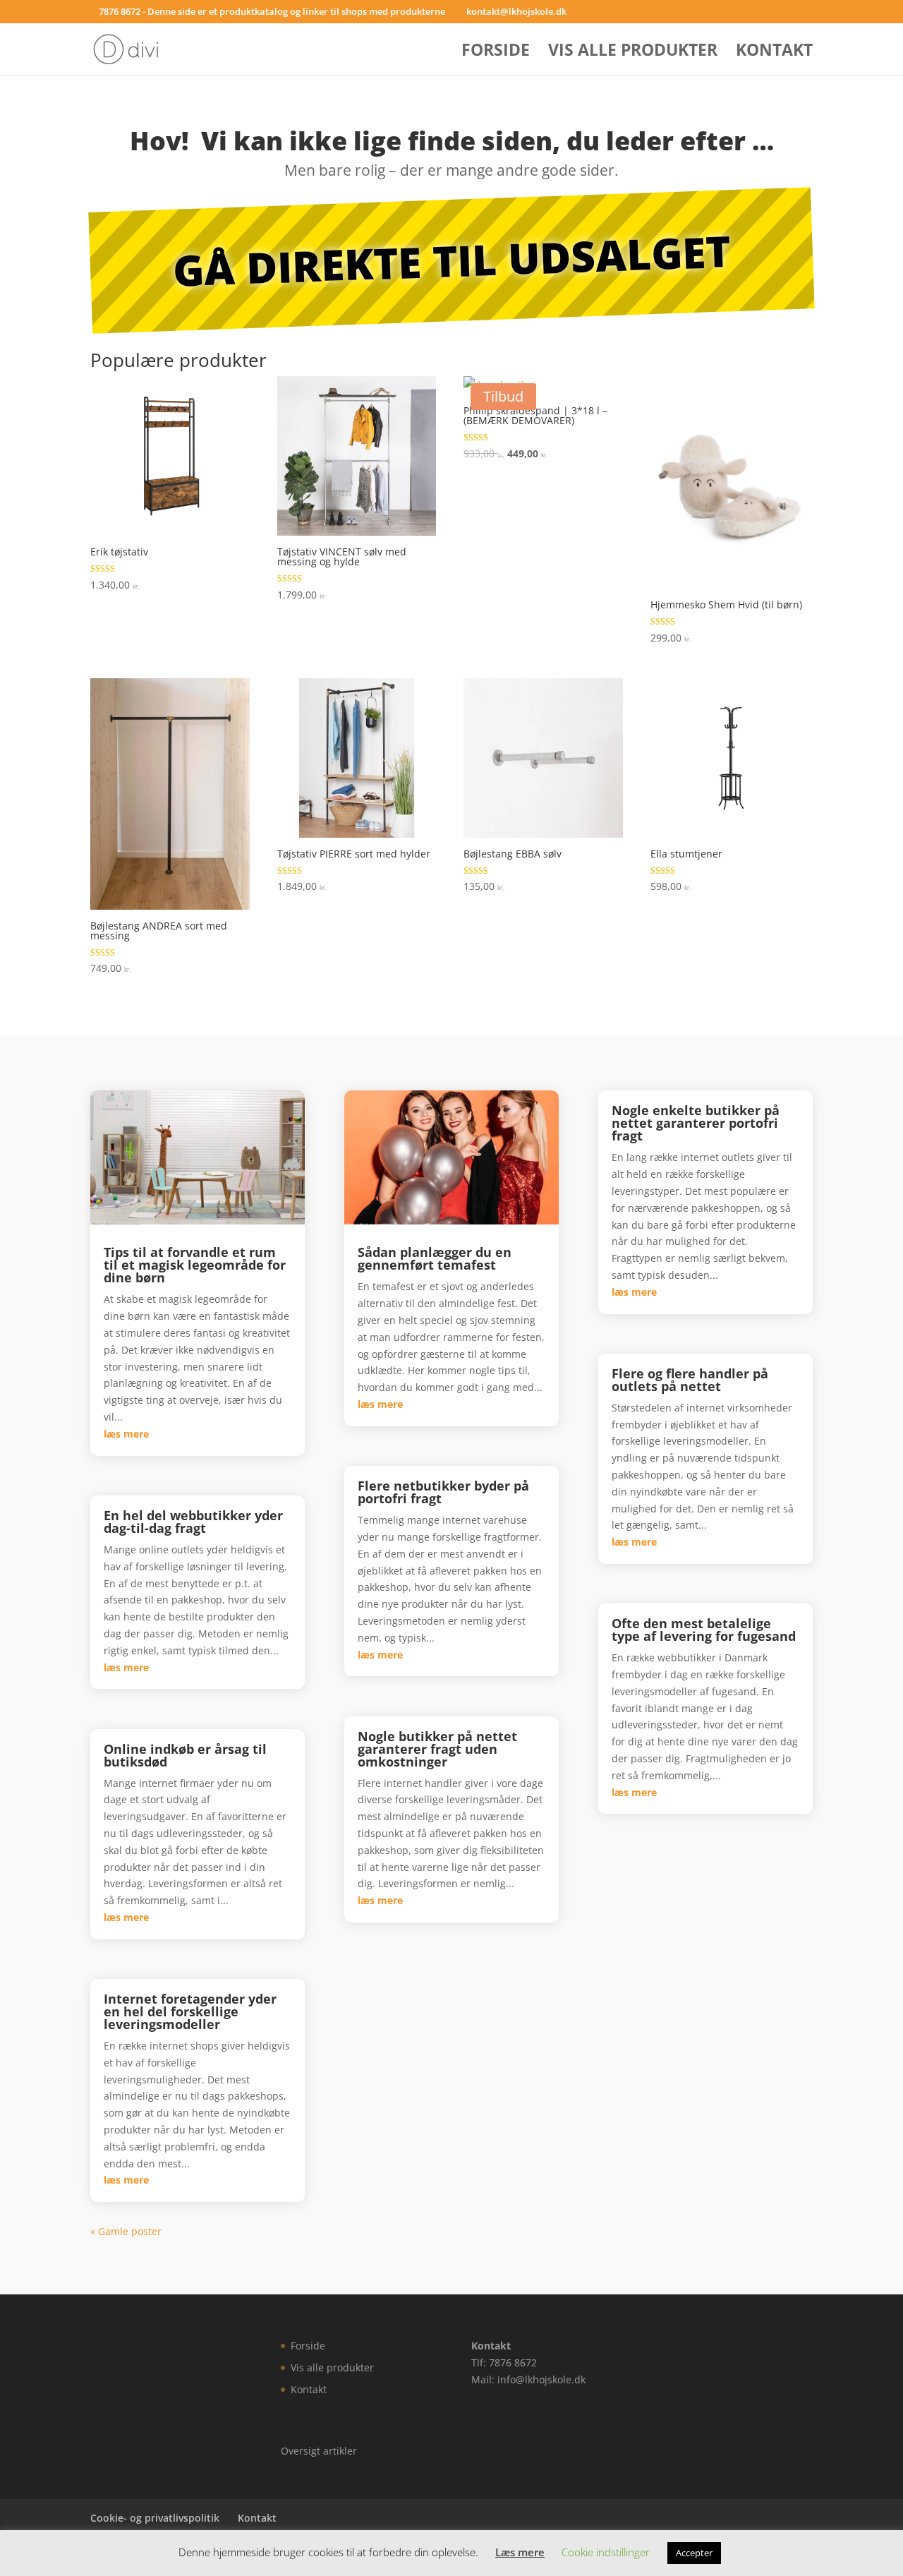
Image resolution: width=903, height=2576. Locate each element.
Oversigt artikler (319, 2451)
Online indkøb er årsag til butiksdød (185, 1755)
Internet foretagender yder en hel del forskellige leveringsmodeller (190, 2011)
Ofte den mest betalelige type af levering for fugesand (704, 1630)
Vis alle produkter (633, 53)
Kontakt (774, 53)
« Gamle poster (126, 2231)
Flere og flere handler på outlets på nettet (690, 1380)
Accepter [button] (694, 2553)
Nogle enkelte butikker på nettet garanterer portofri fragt (696, 1123)
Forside (496, 53)
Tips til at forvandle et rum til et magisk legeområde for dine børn (195, 1265)
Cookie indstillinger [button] (606, 2552)
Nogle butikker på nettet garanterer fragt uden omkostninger (437, 1749)
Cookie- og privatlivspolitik (155, 2518)
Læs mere (520, 2552)
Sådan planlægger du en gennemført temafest (435, 1258)
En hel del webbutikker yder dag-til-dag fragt (193, 1522)
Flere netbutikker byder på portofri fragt (443, 1492)
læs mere (126, 1434)
